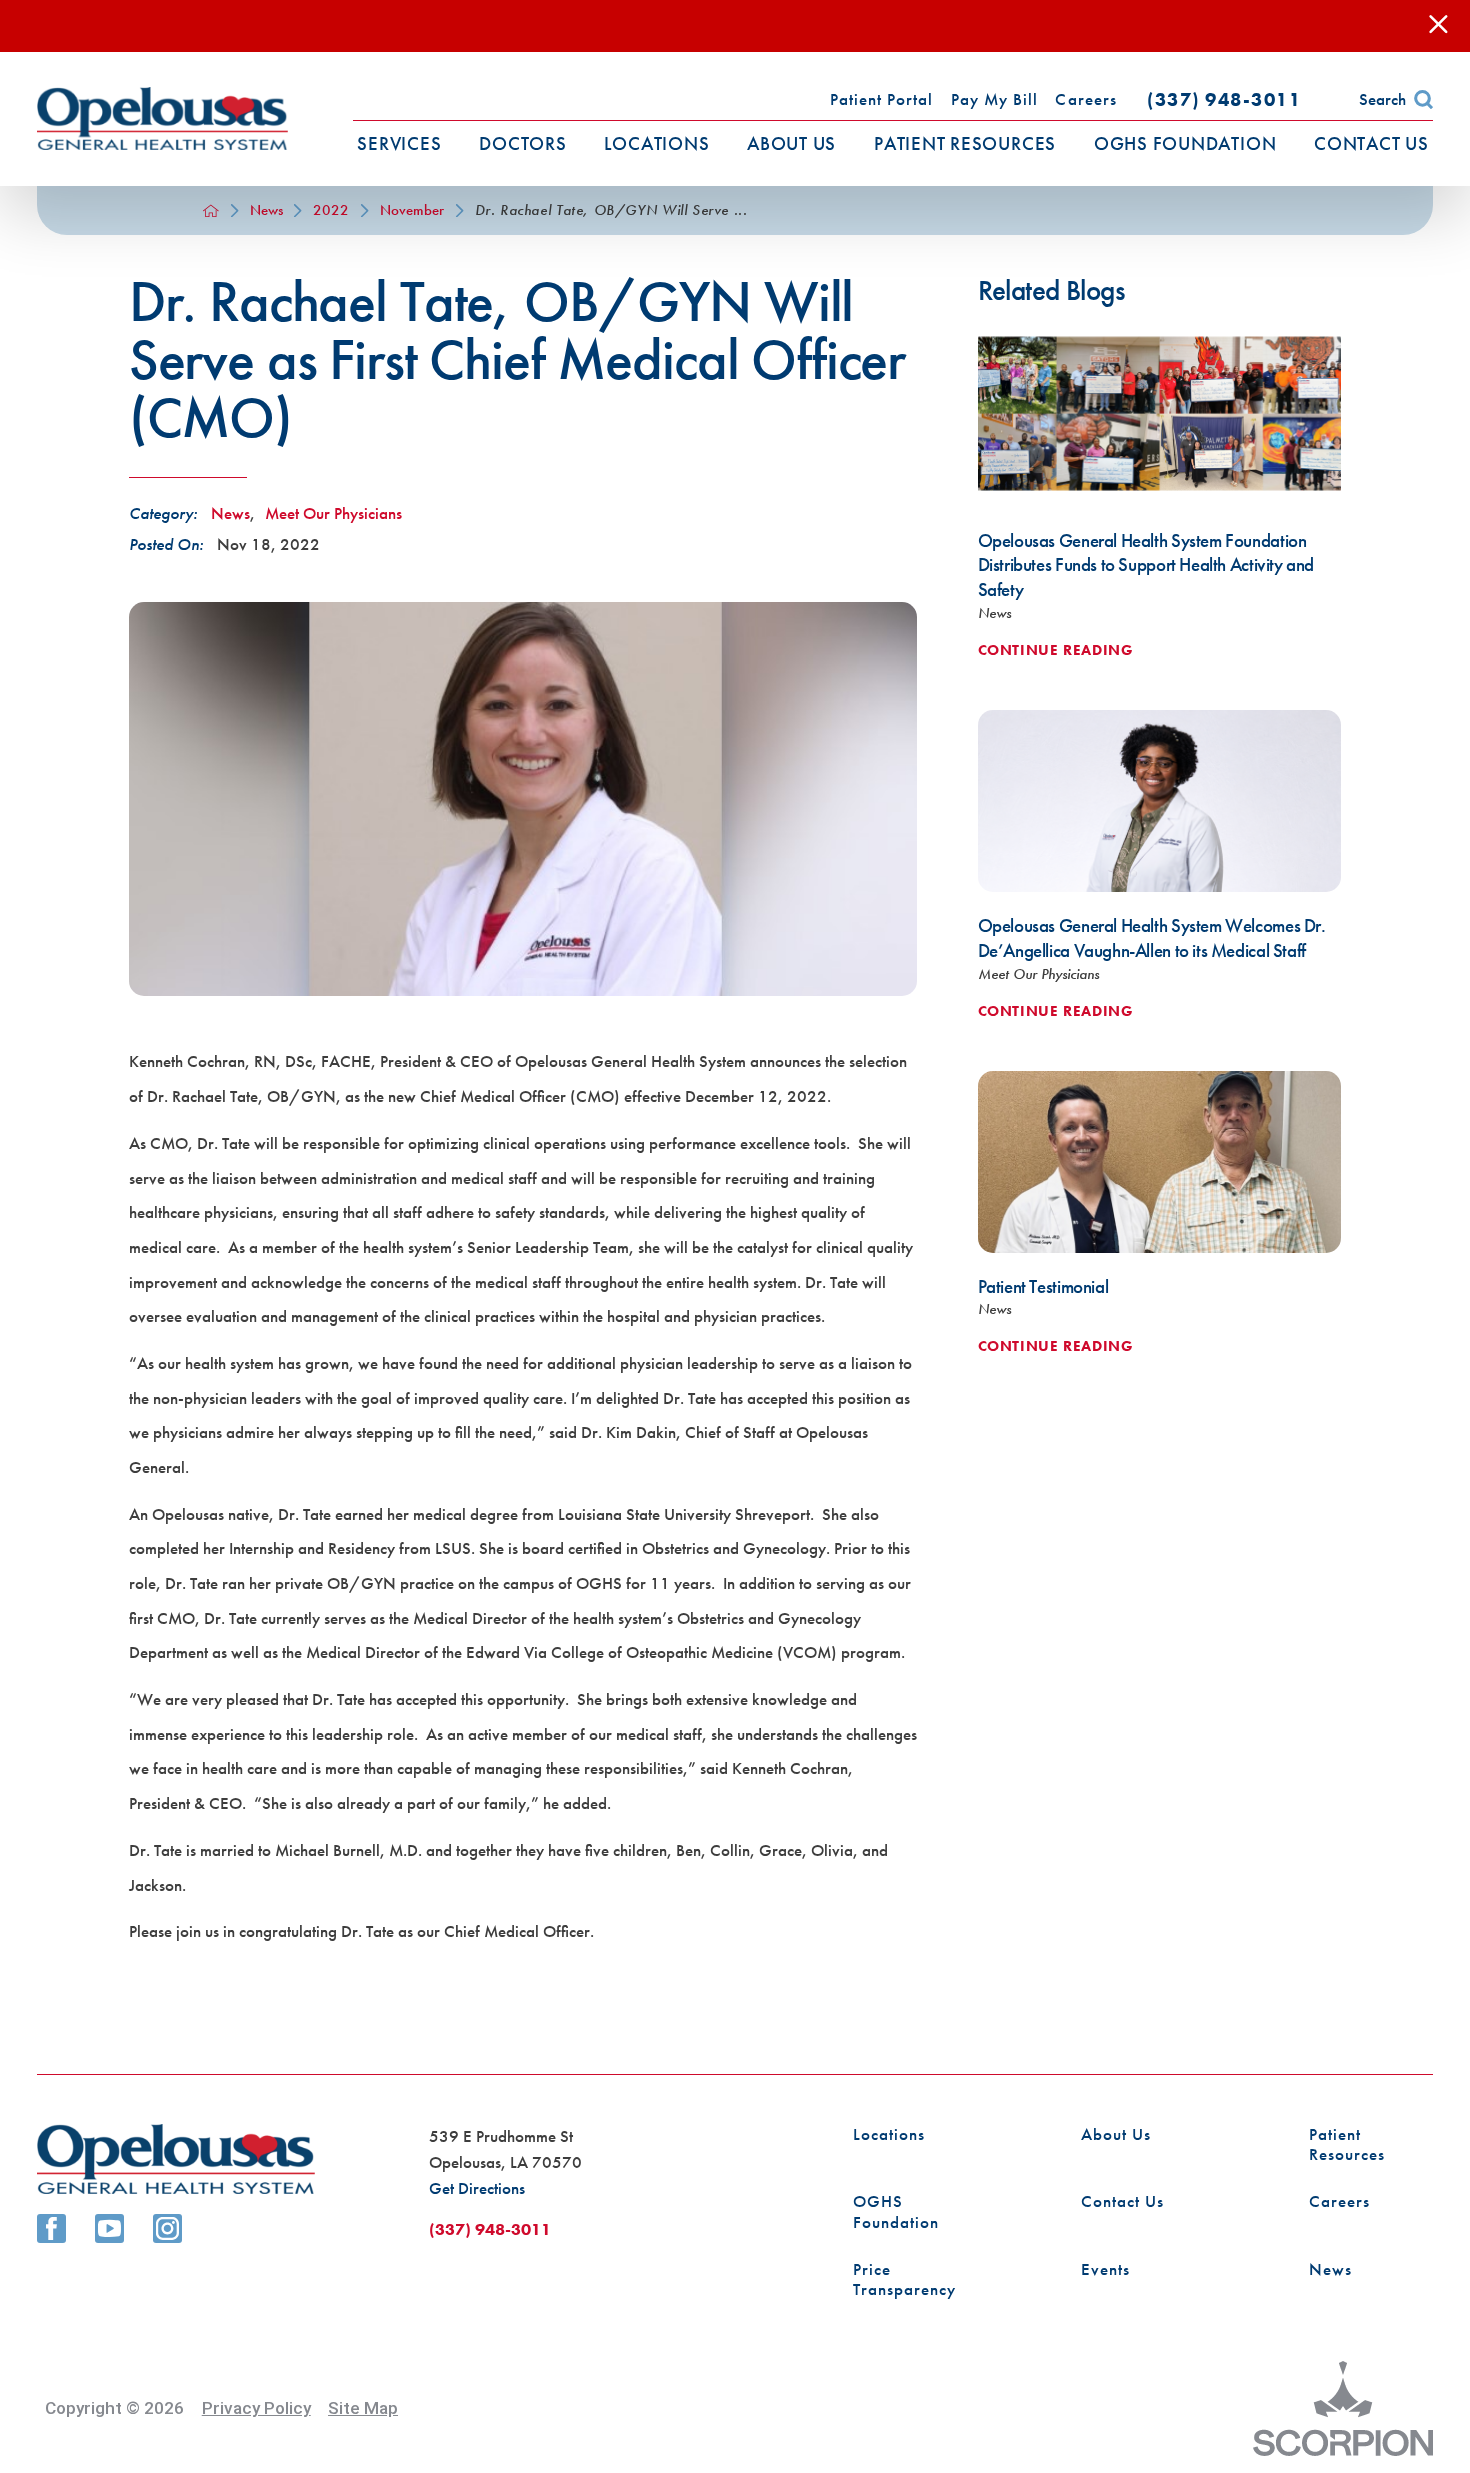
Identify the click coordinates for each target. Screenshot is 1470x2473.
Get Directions (477, 2188)
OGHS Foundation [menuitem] (1185, 143)
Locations (889, 2134)
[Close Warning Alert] (1438, 26)
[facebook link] (51, 2228)
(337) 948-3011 (1224, 99)
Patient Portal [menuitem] (882, 99)
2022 (331, 210)
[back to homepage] (211, 211)
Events (1105, 2269)
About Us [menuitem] (791, 143)
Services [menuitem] (399, 143)
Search (1382, 99)
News (266, 210)
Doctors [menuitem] (522, 143)
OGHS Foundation (896, 2212)
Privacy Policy (256, 2408)
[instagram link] (167, 2228)
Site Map (363, 2408)
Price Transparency (904, 2280)
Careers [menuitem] (1085, 99)
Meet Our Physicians (333, 513)
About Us (1116, 2134)
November (412, 210)
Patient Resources (1347, 2145)
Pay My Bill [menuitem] (994, 99)
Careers (1339, 2201)
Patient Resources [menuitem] (965, 143)
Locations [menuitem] (656, 143)
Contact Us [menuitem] (1371, 143)
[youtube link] (109, 2228)
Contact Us (1122, 2201)
